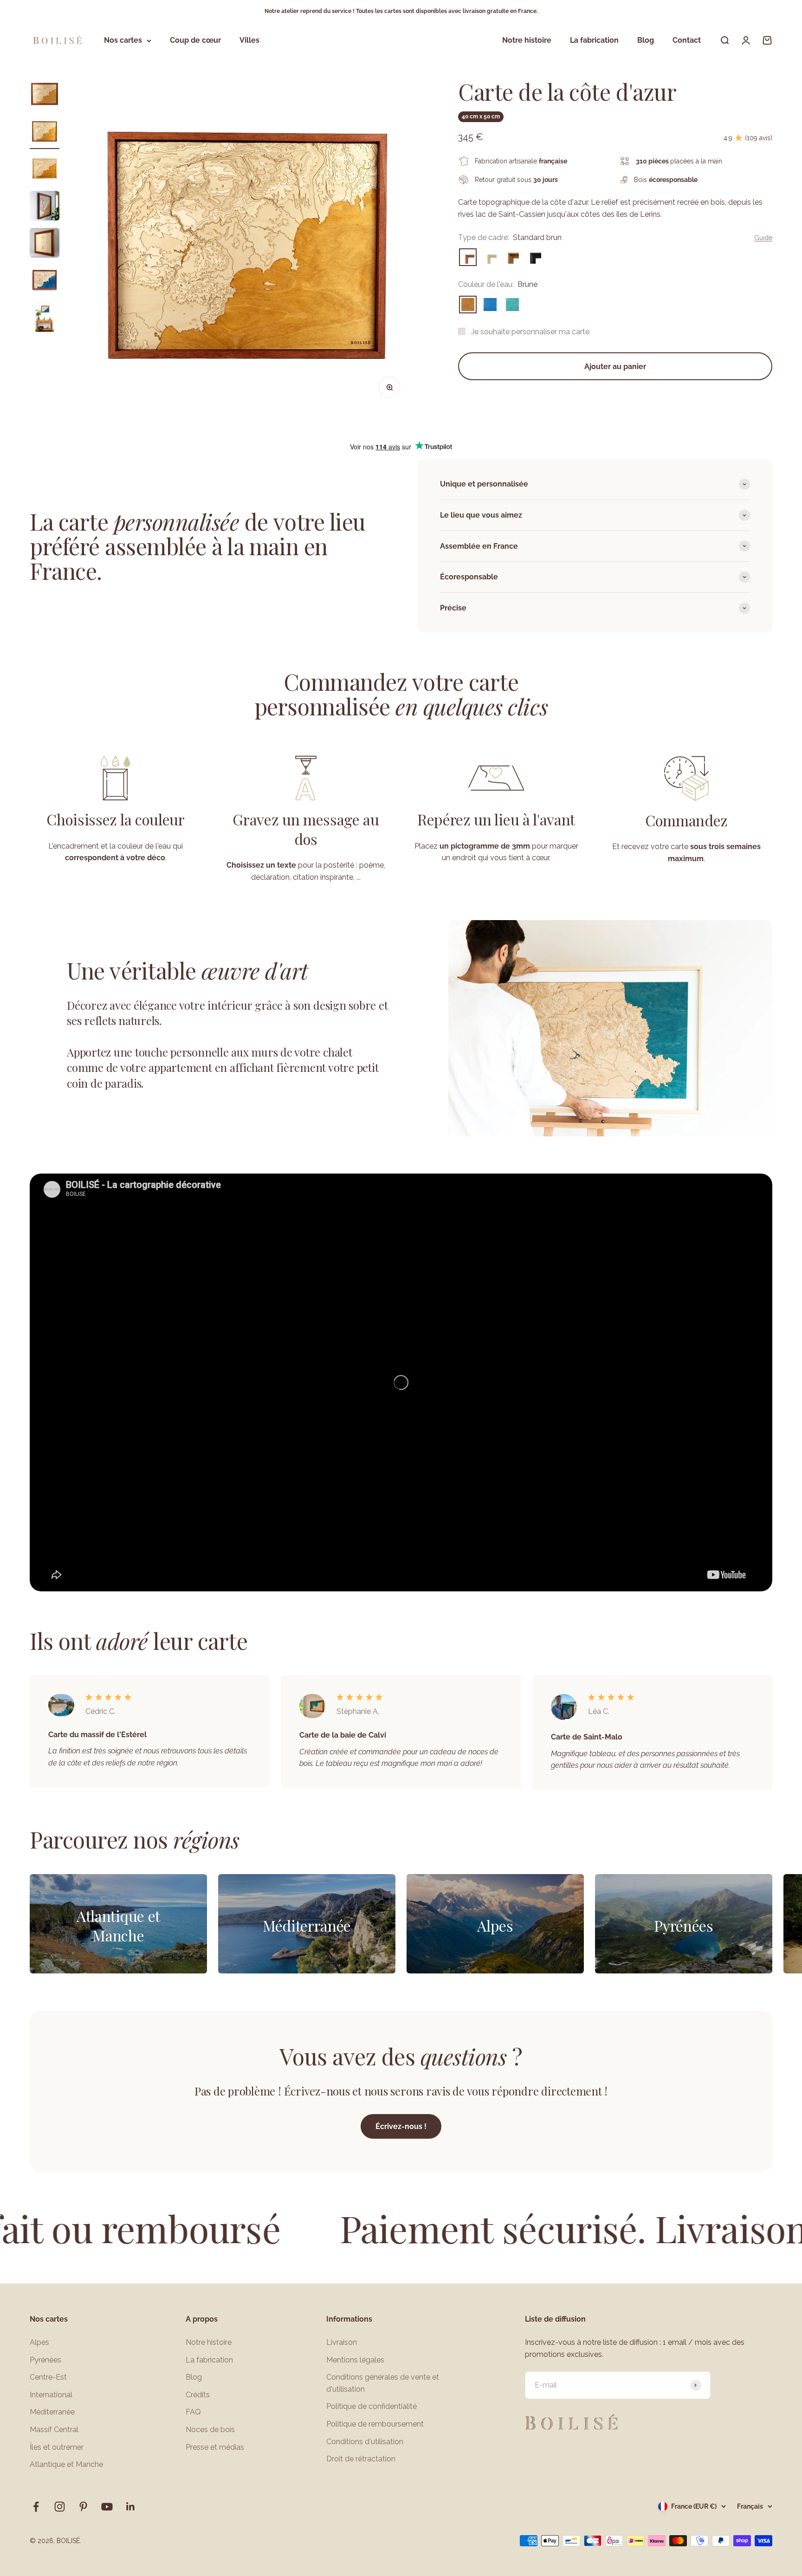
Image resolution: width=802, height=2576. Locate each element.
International (51, 2395)
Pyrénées (45, 2360)
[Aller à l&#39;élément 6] (45, 281)
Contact (687, 41)
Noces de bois (210, 2430)
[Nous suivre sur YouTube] (107, 2507)
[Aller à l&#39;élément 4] (45, 207)
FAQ (193, 2412)
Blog (646, 41)
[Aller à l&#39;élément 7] (45, 318)
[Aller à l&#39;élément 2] (45, 133)
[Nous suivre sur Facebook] (36, 2507)
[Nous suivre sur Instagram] (60, 2507)
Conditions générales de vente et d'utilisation (383, 2383)
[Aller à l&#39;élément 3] (45, 170)
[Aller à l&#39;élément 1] (45, 96)
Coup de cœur (195, 41)
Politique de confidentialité (372, 2406)
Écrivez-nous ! (401, 2126)
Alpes (39, 2342)
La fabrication (594, 41)
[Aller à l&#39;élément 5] (45, 244)
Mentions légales (355, 2360)
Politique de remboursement (375, 2424)
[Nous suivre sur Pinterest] (83, 2507)
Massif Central (54, 2430)
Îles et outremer (57, 2447)
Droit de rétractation (361, 2459)
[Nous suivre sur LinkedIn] (131, 2507)
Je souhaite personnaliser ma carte (530, 332)
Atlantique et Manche (66, 2464)
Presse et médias (215, 2447)
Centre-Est (48, 2377)
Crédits (198, 2395)
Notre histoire (527, 41)
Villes (249, 41)
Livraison (342, 2342)
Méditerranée (52, 2412)
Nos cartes (123, 41)
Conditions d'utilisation (365, 2442)
